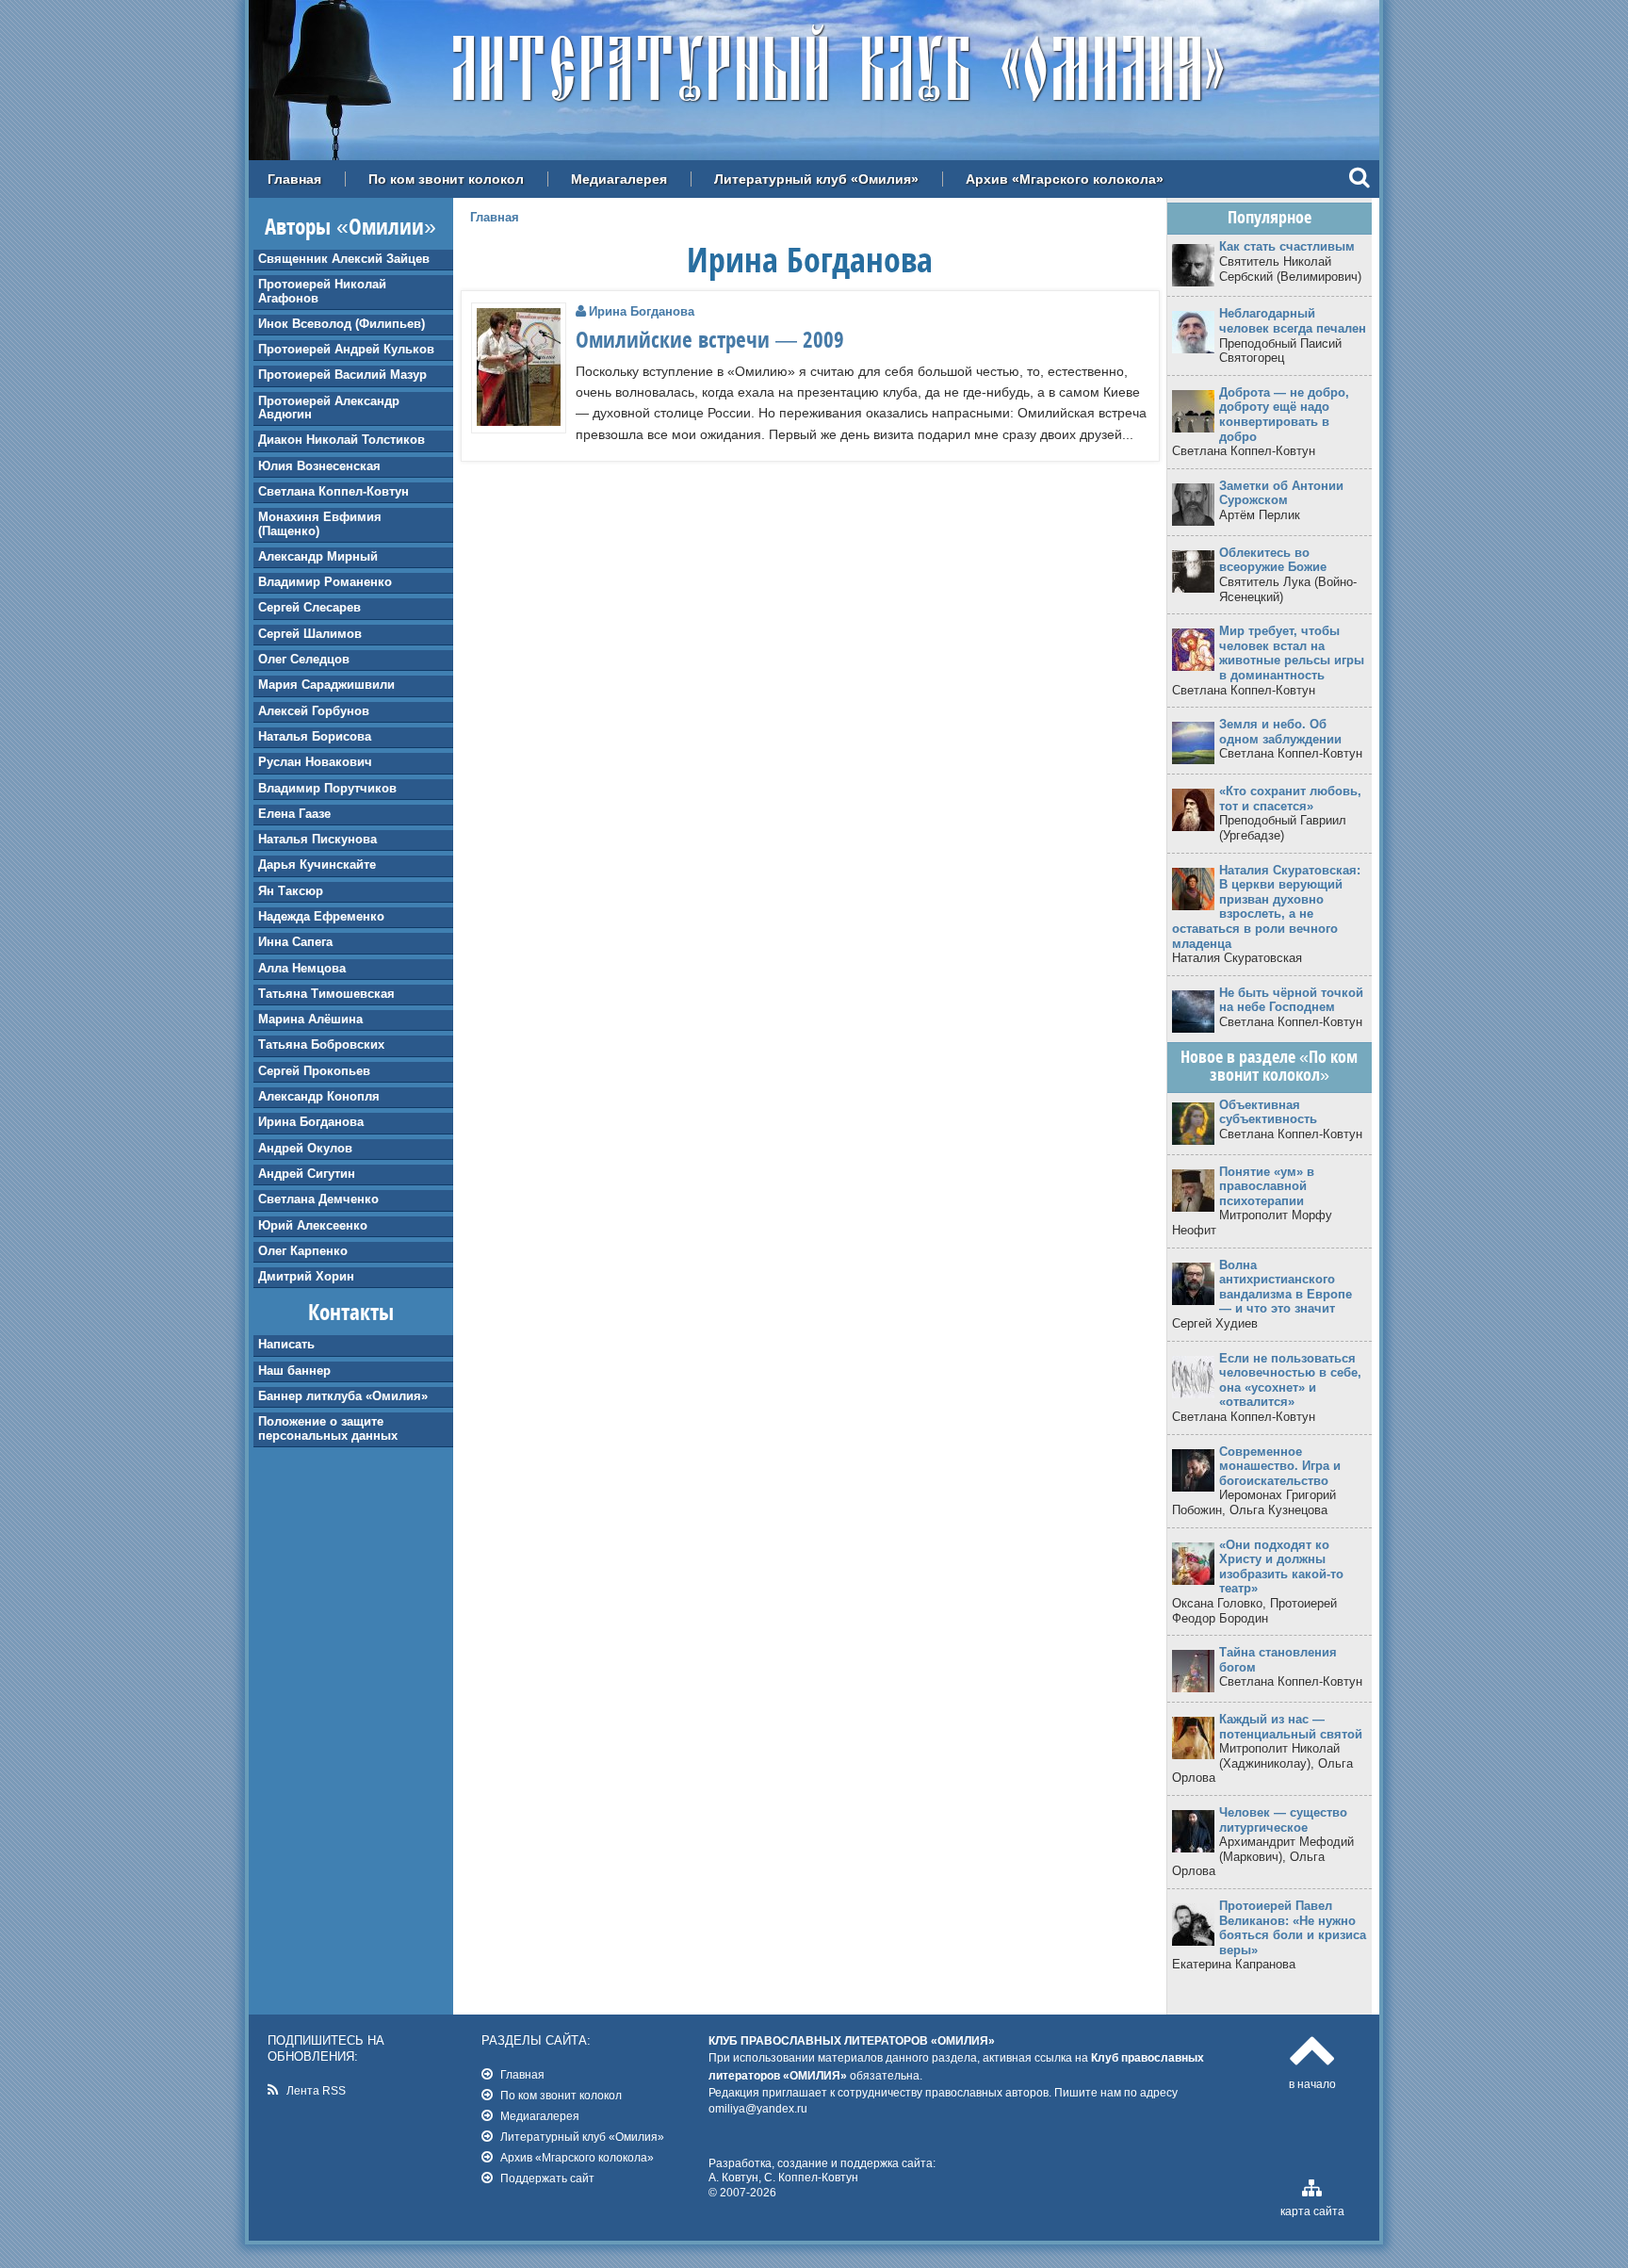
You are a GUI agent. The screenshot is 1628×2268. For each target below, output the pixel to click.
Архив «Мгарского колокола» (1065, 179)
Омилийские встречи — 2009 (710, 339)
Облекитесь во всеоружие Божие (1273, 560)
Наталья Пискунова (317, 839)
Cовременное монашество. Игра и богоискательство (1280, 1466)
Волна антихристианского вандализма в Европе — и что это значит (1286, 1287)
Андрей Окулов (305, 1148)
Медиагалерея (619, 179)
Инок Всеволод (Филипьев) (342, 324)
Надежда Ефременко (321, 916)
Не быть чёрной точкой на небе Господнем (1291, 1000)
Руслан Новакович (315, 762)
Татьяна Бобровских (321, 1044)
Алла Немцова (302, 968)
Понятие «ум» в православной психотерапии (1267, 1186)
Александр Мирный (318, 556)
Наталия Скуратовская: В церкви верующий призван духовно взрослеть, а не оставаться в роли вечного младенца (1266, 907)
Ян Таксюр (291, 891)
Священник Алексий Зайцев (344, 259)
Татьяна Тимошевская (326, 994)
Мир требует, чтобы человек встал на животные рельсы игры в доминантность (1292, 653)
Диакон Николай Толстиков (342, 440)
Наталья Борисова (315, 736)
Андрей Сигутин (307, 1174)
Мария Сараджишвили (326, 685)
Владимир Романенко (325, 582)
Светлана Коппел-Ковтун (334, 491)
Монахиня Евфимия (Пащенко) (320, 523)
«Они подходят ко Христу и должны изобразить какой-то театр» (1281, 1567)
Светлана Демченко (318, 1199)
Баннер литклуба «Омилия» (343, 1396)
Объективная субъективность (1268, 1112)
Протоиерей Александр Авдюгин (329, 408)
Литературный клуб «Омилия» (816, 179)
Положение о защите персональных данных (328, 1428)
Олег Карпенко (303, 1251)
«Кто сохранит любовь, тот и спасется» (1290, 799)
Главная (294, 179)
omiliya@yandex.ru (758, 2108)
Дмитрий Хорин (306, 1276)
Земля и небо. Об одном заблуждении (1280, 732)
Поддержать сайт (547, 2178)
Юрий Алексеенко (313, 1225)
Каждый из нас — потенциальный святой (1291, 1727)
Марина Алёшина (310, 1019)
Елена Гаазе (294, 814)
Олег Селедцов (304, 659)
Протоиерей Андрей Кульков (346, 349)
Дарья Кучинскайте (317, 865)
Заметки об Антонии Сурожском (1281, 493)
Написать (286, 1344)
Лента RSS (316, 2090)
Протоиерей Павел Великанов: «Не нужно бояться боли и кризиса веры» (1293, 1928)
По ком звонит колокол (446, 179)
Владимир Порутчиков (327, 788)
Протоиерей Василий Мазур (342, 375)
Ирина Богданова (311, 1122)
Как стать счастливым (1287, 246)
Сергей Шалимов (310, 634)
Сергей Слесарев (309, 607)
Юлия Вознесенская (319, 466)
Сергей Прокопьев (314, 1071)
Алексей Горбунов (314, 711)
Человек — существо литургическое (1283, 1820)
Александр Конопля (319, 1096)
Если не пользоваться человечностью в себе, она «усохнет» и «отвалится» (1290, 1380)
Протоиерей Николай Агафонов (322, 291)
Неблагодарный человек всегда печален (1293, 321)
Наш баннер (294, 1371)
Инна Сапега (295, 942)
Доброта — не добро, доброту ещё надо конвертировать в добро (1284, 415)
